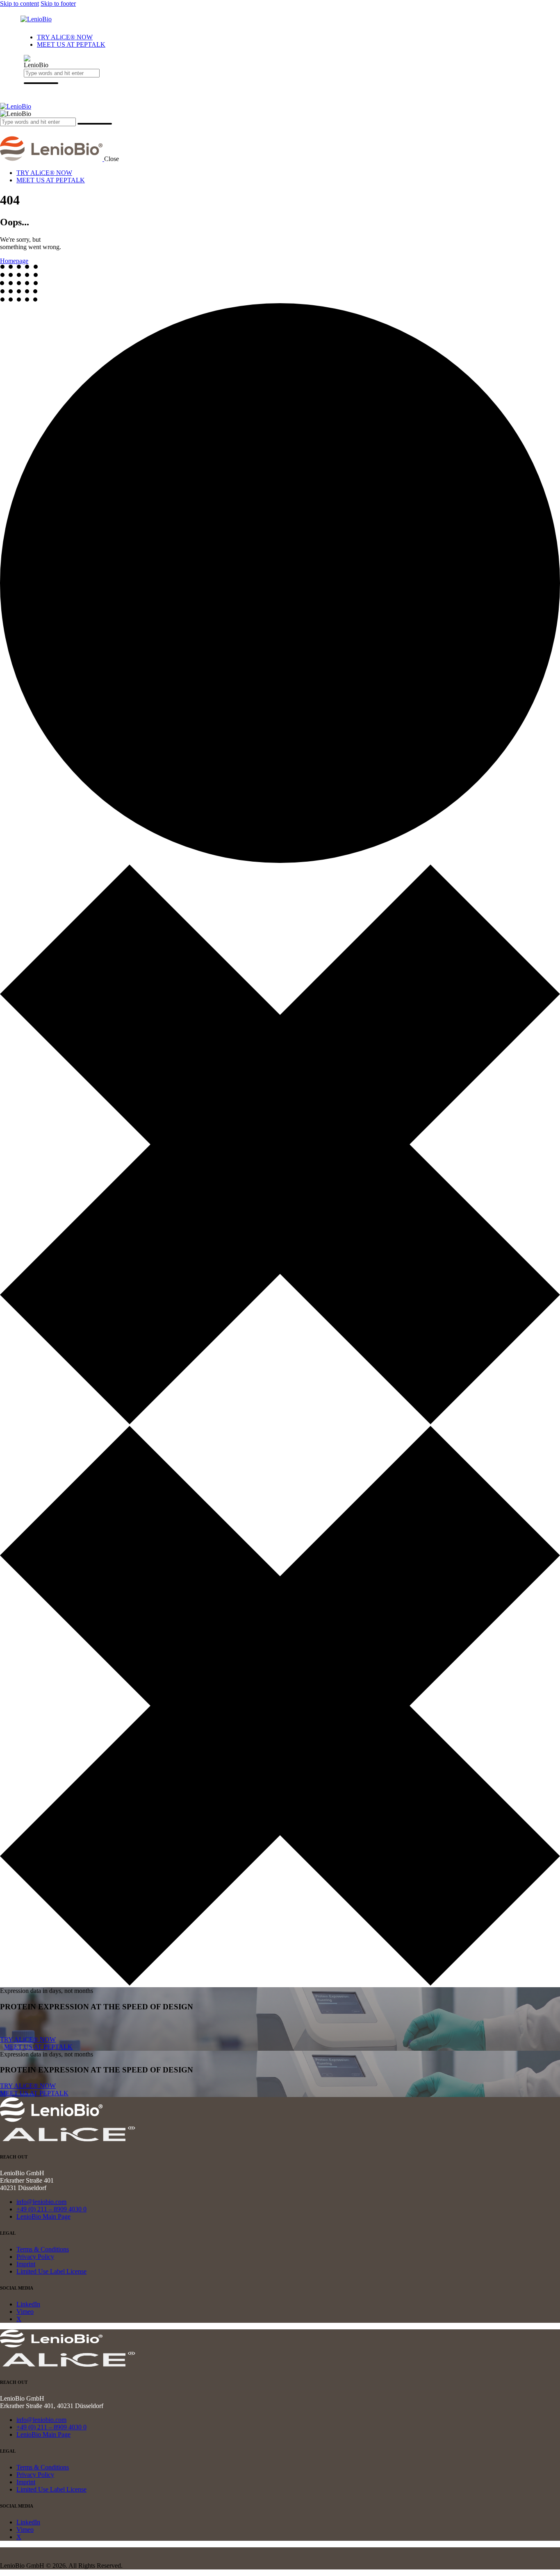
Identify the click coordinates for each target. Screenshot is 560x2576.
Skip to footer (58, 3)
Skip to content (19, 3)
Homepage (14, 261)
